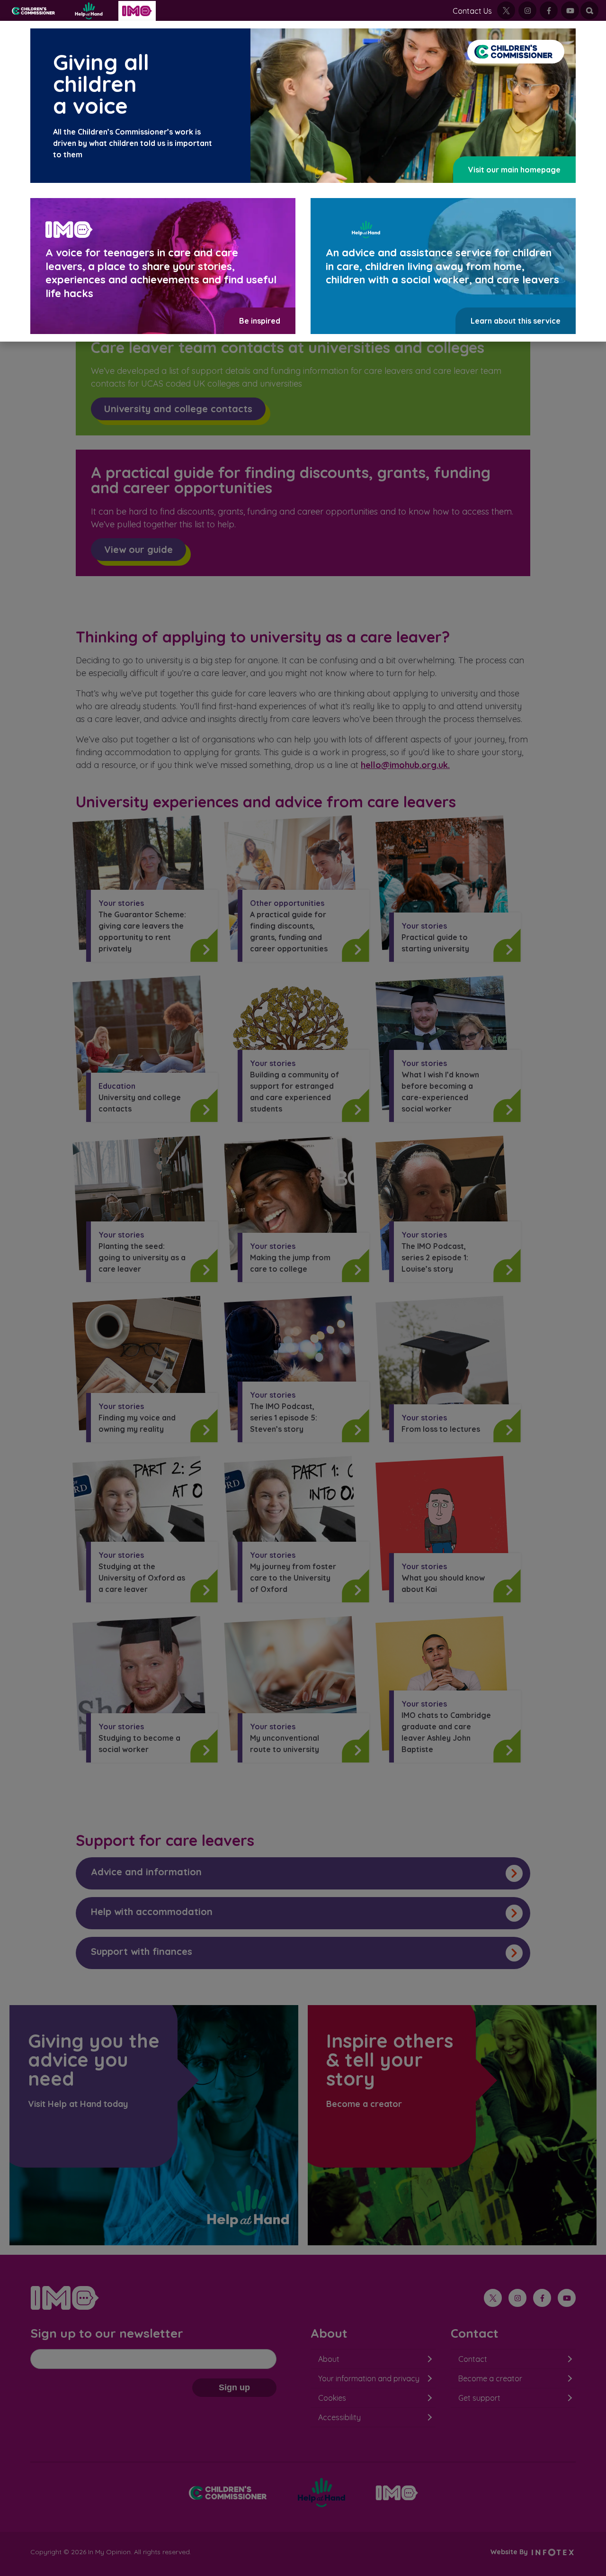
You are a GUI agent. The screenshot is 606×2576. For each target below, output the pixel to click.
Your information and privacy (369, 2378)
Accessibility (339, 2417)
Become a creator (490, 2378)
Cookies (332, 2398)
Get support (479, 2398)
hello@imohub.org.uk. (405, 765)
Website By (510, 2552)
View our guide (138, 549)
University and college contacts (178, 409)
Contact (473, 2359)
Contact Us (472, 11)
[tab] (303, 1873)
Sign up (234, 2387)
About (329, 2359)
